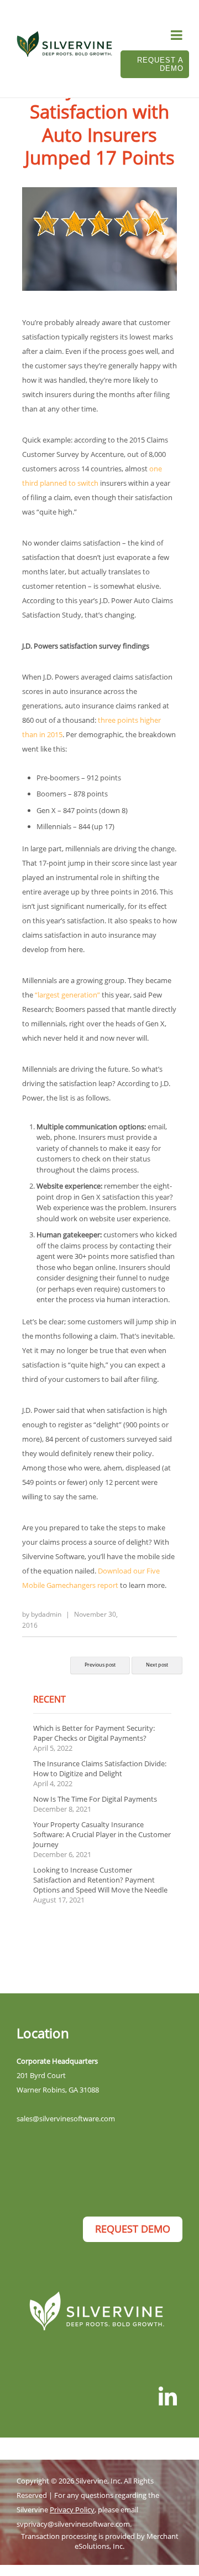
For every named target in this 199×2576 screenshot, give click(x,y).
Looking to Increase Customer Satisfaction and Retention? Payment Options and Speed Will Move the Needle (100, 1880)
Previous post (100, 1665)
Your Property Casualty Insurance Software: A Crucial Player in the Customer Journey (102, 1834)
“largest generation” (67, 995)
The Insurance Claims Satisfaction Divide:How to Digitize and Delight (100, 1768)
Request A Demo (160, 64)
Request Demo (133, 2229)
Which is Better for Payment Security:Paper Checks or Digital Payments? (94, 1733)
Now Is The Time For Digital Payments (95, 1799)
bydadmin (46, 1614)
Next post (157, 1665)
